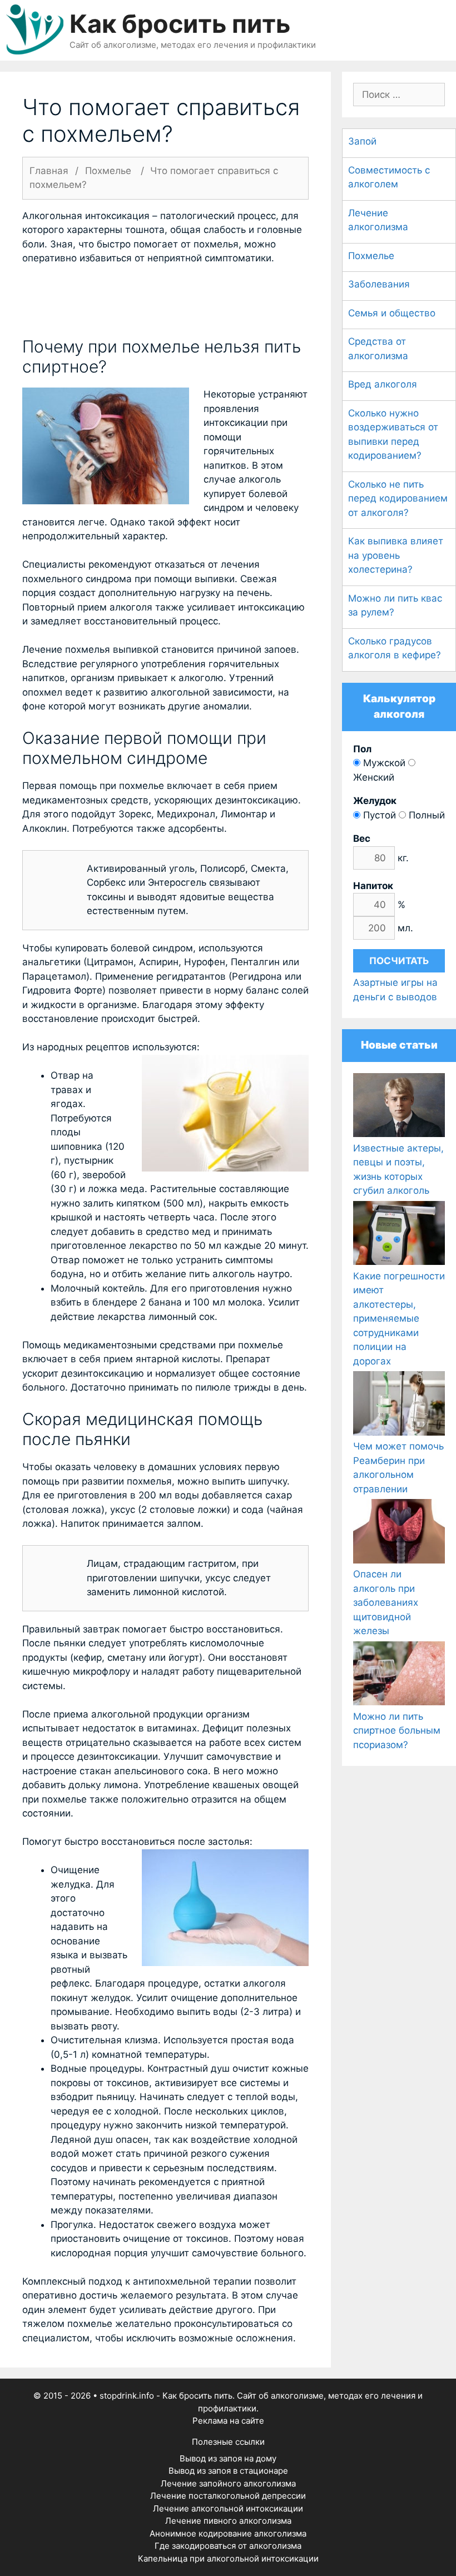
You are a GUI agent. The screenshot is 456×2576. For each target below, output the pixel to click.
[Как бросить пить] (35, 29)
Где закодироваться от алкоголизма (228, 2546)
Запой (362, 141)
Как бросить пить (180, 24)
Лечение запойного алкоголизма (228, 2483)
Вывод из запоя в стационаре (228, 2471)
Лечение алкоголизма (378, 220)
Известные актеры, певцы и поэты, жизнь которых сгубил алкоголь (398, 1169)
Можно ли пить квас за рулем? (395, 605)
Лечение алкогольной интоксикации (228, 2508)
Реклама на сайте (228, 2421)
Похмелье (371, 256)
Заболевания (379, 284)
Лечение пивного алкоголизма (228, 2521)
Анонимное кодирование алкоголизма (228, 2533)
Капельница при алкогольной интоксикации (228, 2558)
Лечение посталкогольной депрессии (228, 2496)
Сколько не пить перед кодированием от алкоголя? (398, 498)
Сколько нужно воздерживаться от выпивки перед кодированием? (393, 435)
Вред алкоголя (383, 384)
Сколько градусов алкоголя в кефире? (395, 648)
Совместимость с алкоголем (389, 177)
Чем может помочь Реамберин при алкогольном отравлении (398, 1468)
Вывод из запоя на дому (228, 2458)
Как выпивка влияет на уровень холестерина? (396, 555)
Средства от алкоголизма (378, 349)
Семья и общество (392, 313)
